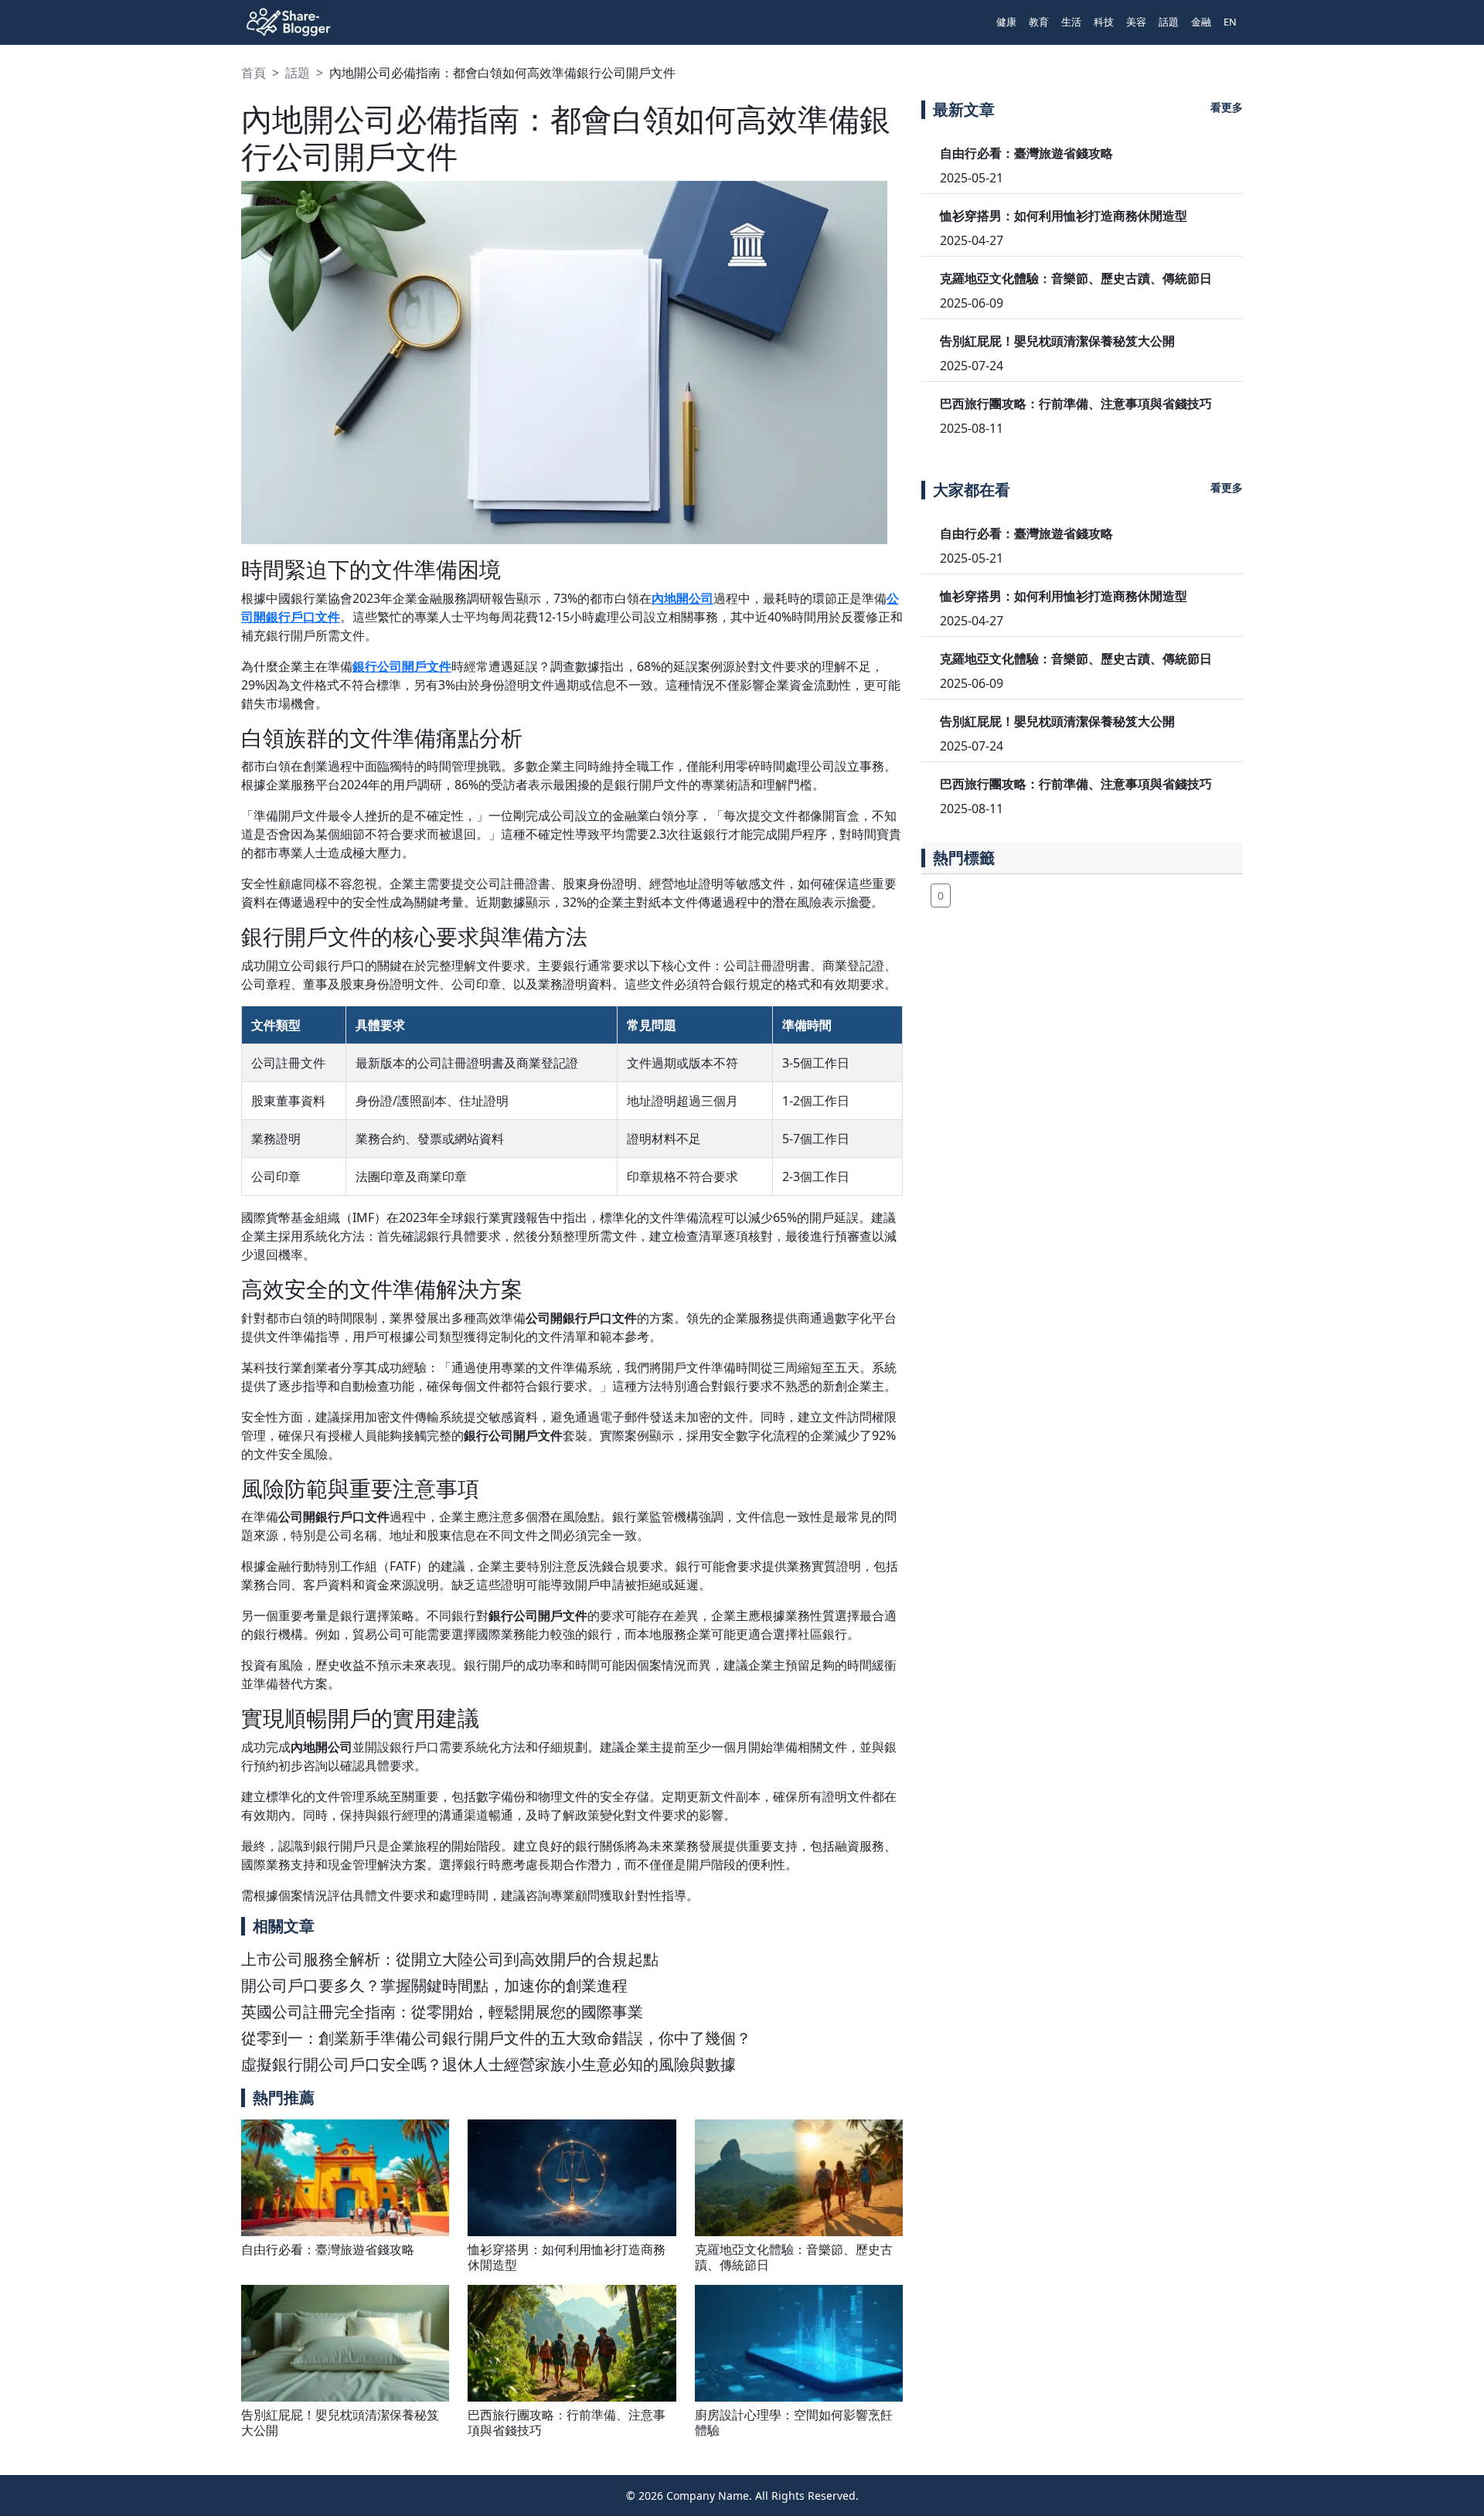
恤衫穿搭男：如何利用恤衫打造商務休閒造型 (567, 2257)
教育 (1039, 22)
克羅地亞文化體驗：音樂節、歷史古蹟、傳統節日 (794, 2257)
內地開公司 (682, 598)
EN (1230, 22)
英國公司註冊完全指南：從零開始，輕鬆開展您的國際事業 (442, 2012)
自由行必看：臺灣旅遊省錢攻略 (328, 2249)
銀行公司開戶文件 (402, 666)
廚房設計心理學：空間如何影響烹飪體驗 (794, 2422)
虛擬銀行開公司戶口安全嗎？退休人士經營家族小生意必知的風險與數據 (488, 2064)
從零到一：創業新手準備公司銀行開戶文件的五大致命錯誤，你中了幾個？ (496, 2038)
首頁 (254, 73)
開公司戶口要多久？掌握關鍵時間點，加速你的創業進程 (434, 1985)
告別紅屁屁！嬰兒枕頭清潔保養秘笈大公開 (340, 2422)
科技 (1104, 22)
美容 (1136, 22)
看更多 (1227, 107)
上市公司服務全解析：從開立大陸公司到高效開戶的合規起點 (450, 1959)
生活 (1071, 22)
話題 (1169, 22)
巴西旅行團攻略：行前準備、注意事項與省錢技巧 (567, 2422)
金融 (1201, 22)
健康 (1006, 22)
